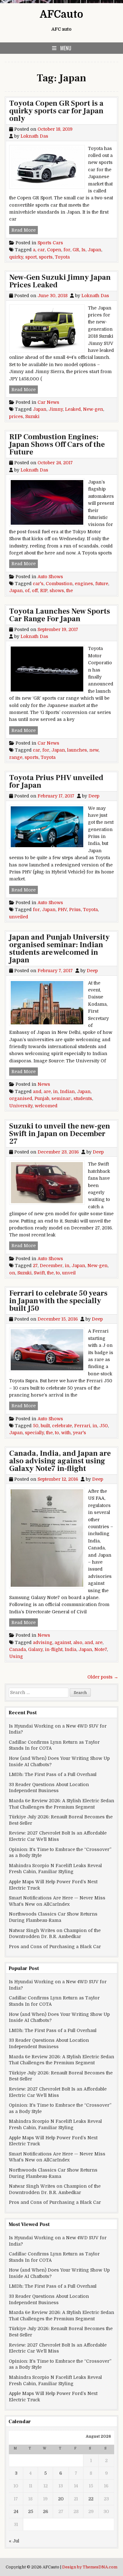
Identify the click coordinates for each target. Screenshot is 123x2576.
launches (77, 750)
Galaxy (35, 1649)
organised (21, 1098)
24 (16, 2511)
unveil (69, 1273)
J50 (104, 1426)
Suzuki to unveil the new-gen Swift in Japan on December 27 (60, 1134)
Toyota (62, 257)
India (70, 1649)
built (45, 1426)
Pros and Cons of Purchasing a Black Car (55, 1947)
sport (31, 257)
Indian (67, 1091)
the (70, 591)
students (83, 1098)
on (12, 1273)
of (27, 591)
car (41, 250)
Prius (75, 910)
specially (34, 1433)
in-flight (54, 1649)
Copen (54, 250)
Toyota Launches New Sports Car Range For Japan (60, 615)
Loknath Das (34, 136)
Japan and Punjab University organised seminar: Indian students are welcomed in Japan (59, 949)
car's (38, 584)
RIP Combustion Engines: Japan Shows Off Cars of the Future (57, 444)
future (102, 584)
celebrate (62, 1426)
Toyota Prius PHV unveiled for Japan (56, 782)
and (37, 1091)
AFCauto (61, 14)
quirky (16, 257)
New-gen (93, 409)
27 (35, 1266)
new (94, 750)
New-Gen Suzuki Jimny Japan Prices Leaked (60, 281)
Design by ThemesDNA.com (90, 2567)
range (16, 757)
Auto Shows (50, 577)
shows (57, 591)
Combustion (59, 584)
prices (16, 416)
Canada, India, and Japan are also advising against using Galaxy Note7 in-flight (60, 1461)
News (44, 1084)
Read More (25, 230)
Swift (39, 1273)
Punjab (42, 1098)
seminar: (61, 1098)
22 (91, 2499)
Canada (18, 1649)
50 (36, 1426)
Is (83, 250)
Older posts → (103, 1677)
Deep (94, 796)
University (21, 1106)
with (66, 1433)
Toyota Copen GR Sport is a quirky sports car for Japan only (56, 111)
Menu (66, 48)
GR (76, 250)
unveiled (19, 917)
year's (79, 1433)
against (63, 1642)
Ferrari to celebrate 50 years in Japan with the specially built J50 (58, 1301)
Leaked (73, 409)
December (51, 1266)
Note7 (101, 1649)
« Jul (14, 2541)
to (58, 1273)
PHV (62, 910)
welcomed (46, 1106)
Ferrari (82, 1426)
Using (16, 1656)
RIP (44, 591)
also (78, 1642)
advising (43, 1642)
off (35, 591)
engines (84, 584)
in (55, 1091)
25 (31, 2511)
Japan (94, 250)
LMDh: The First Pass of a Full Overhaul (53, 1774)
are (47, 1091)
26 (46, 2511)
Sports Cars (50, 243)
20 (61, 2499)
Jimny (56, 409)
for (67, 250)
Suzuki (32, 416)
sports (46, 257)
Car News (48, 402)
